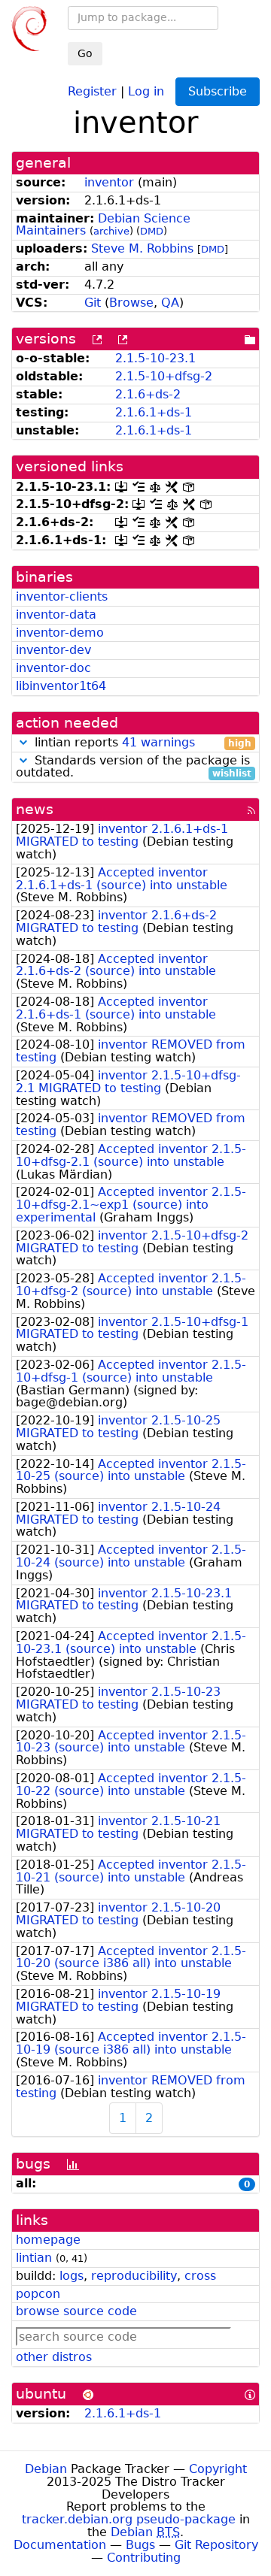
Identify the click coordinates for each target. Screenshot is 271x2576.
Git (93, 303)
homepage (48, 2240)
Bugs (140, 2545)
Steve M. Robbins (142, 248)
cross (200, 2276)
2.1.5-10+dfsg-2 (164, 376)
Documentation (60, 2545)
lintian (34, 2258)
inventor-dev (53, 650)
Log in (146, 91)
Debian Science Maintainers (103, 225)
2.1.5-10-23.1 (155, 358)
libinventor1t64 (61, 686)
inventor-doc (53, 668)
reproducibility (134, 2276)
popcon (38, 2294)
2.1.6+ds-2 (148, 394)
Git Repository (216, 2545)
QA (170, 303)
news (35, 809)
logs (72, 2276)
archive (111, 231)
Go (85, 53)
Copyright (218, 2469)
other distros (54, 2357)
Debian (46, 2469)
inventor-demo (60, 633)
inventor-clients (62, 596)
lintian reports (141, 743)
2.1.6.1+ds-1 (154, 412)
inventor (109, 182)
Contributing (144, 2558)
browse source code (76, 2311)
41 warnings (158, 742)
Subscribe (218, 91)
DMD (152, 231)
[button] (23, 742)
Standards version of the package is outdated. (134, 767)
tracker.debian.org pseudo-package (129, 2519)
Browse (131, 303)
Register (92, 91)
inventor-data (56, 614)
